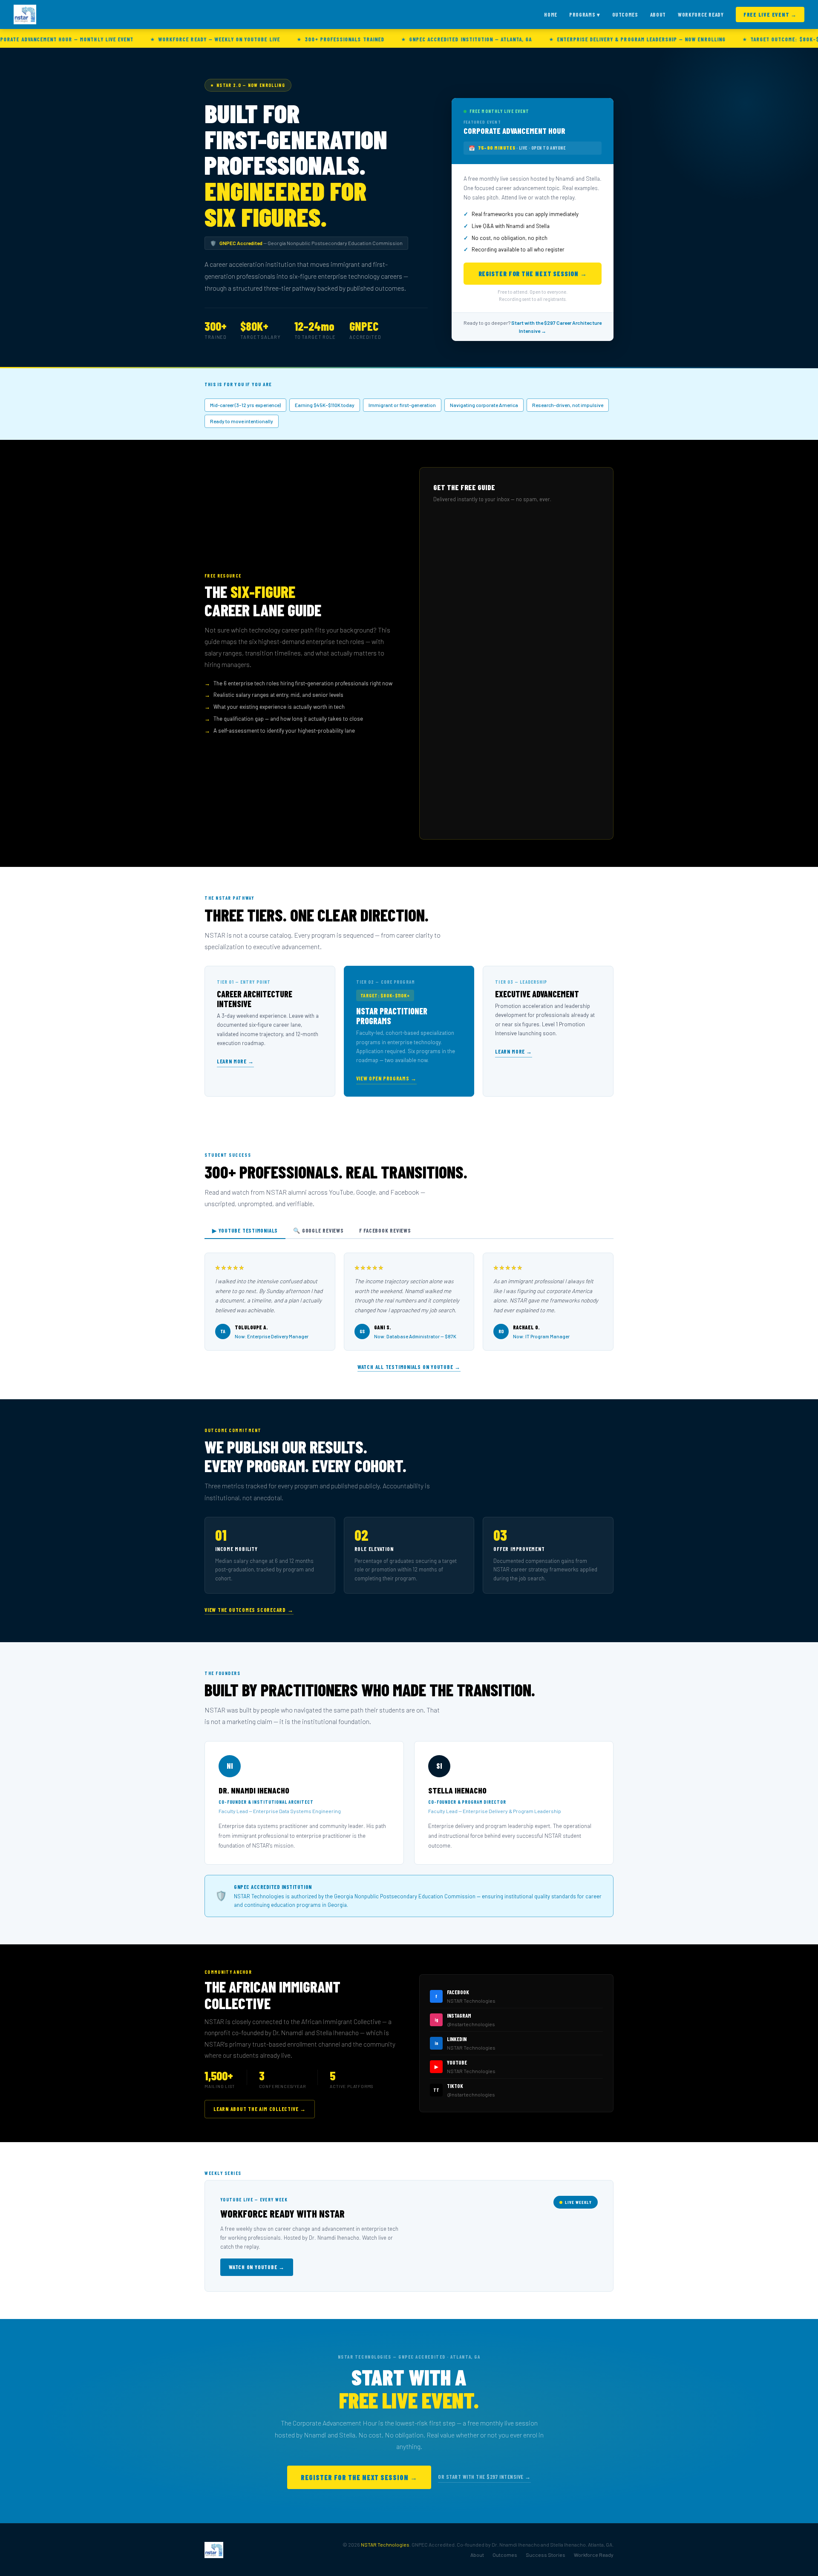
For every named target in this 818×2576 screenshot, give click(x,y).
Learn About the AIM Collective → (260, 2109)
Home (551, 14)
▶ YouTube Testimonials (245, 1230)
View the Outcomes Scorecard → (249, 1610)
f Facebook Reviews (385, 1230)
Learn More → (235, 1061)
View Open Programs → (386, 1078)
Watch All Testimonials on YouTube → (409, 1367)
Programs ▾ (585, 14)
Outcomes (625, 14)
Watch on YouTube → (257, 2267)
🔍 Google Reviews (318, 1230)
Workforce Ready (701, 14)
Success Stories (546, 2555)
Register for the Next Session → (533, 274)
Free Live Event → (770, 14)
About (658, 14)
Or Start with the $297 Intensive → (484, 2477)
